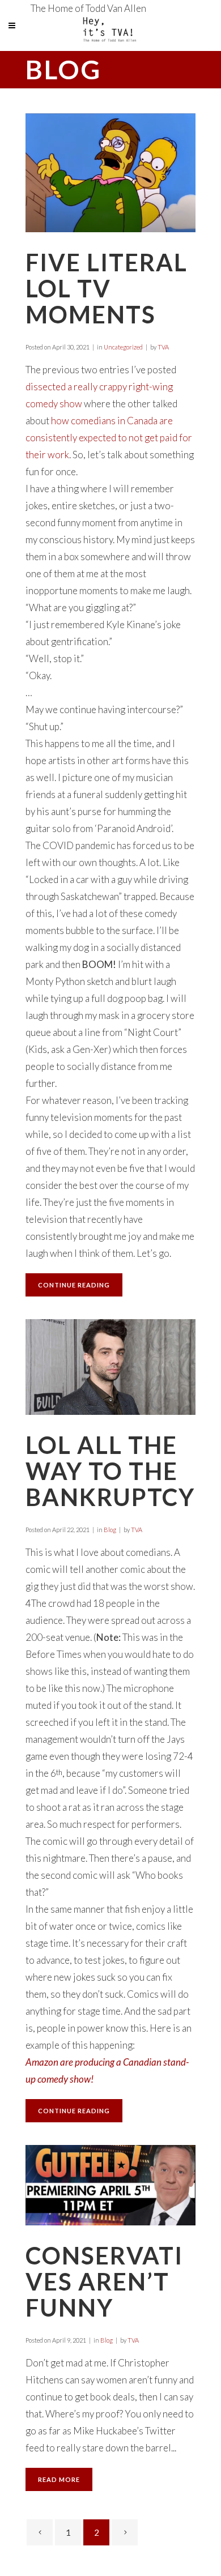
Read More (59, 2479)
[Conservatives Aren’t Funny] (110, 2185)
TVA (163, 347)
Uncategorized (123, 347)
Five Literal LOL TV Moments (107, 288)
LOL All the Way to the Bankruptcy (110, 1471)
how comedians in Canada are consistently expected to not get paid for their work (109, 438)
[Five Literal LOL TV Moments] (110, 173)
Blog (110, 1530)
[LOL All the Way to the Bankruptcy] (110, 1367)
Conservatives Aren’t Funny (104, 2281)
